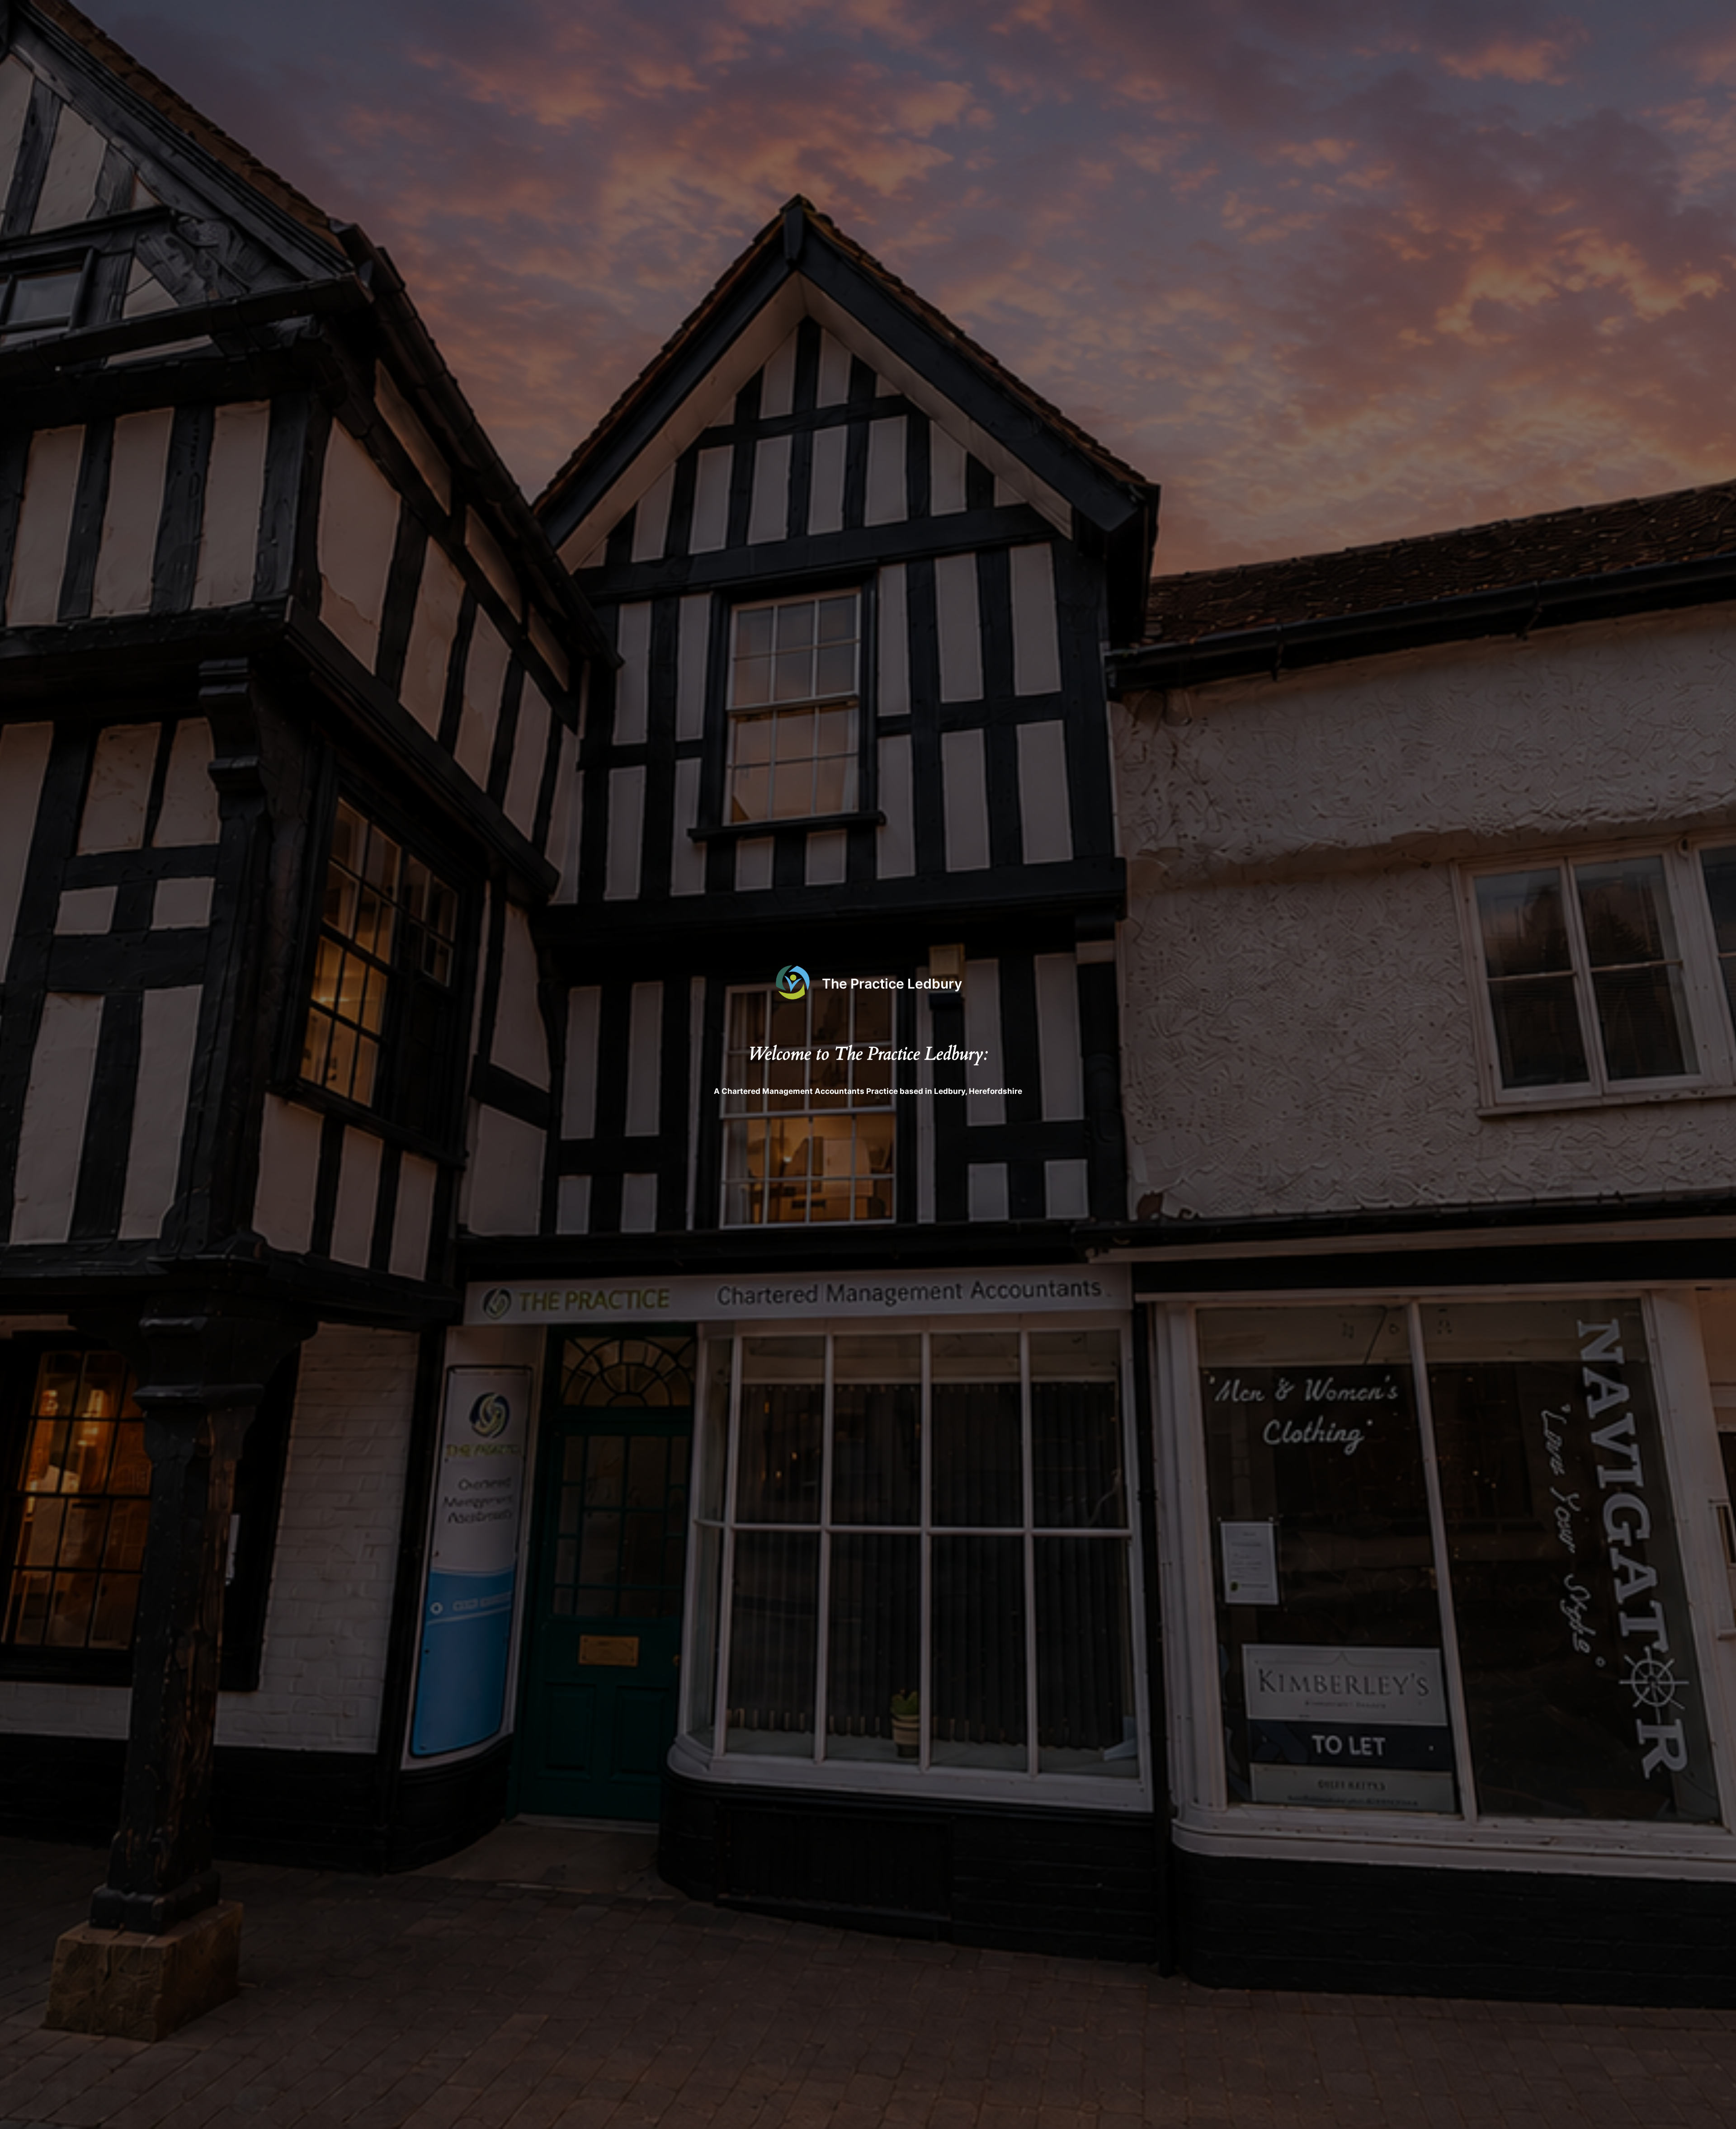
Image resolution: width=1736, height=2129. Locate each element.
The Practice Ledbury (892, 984)
